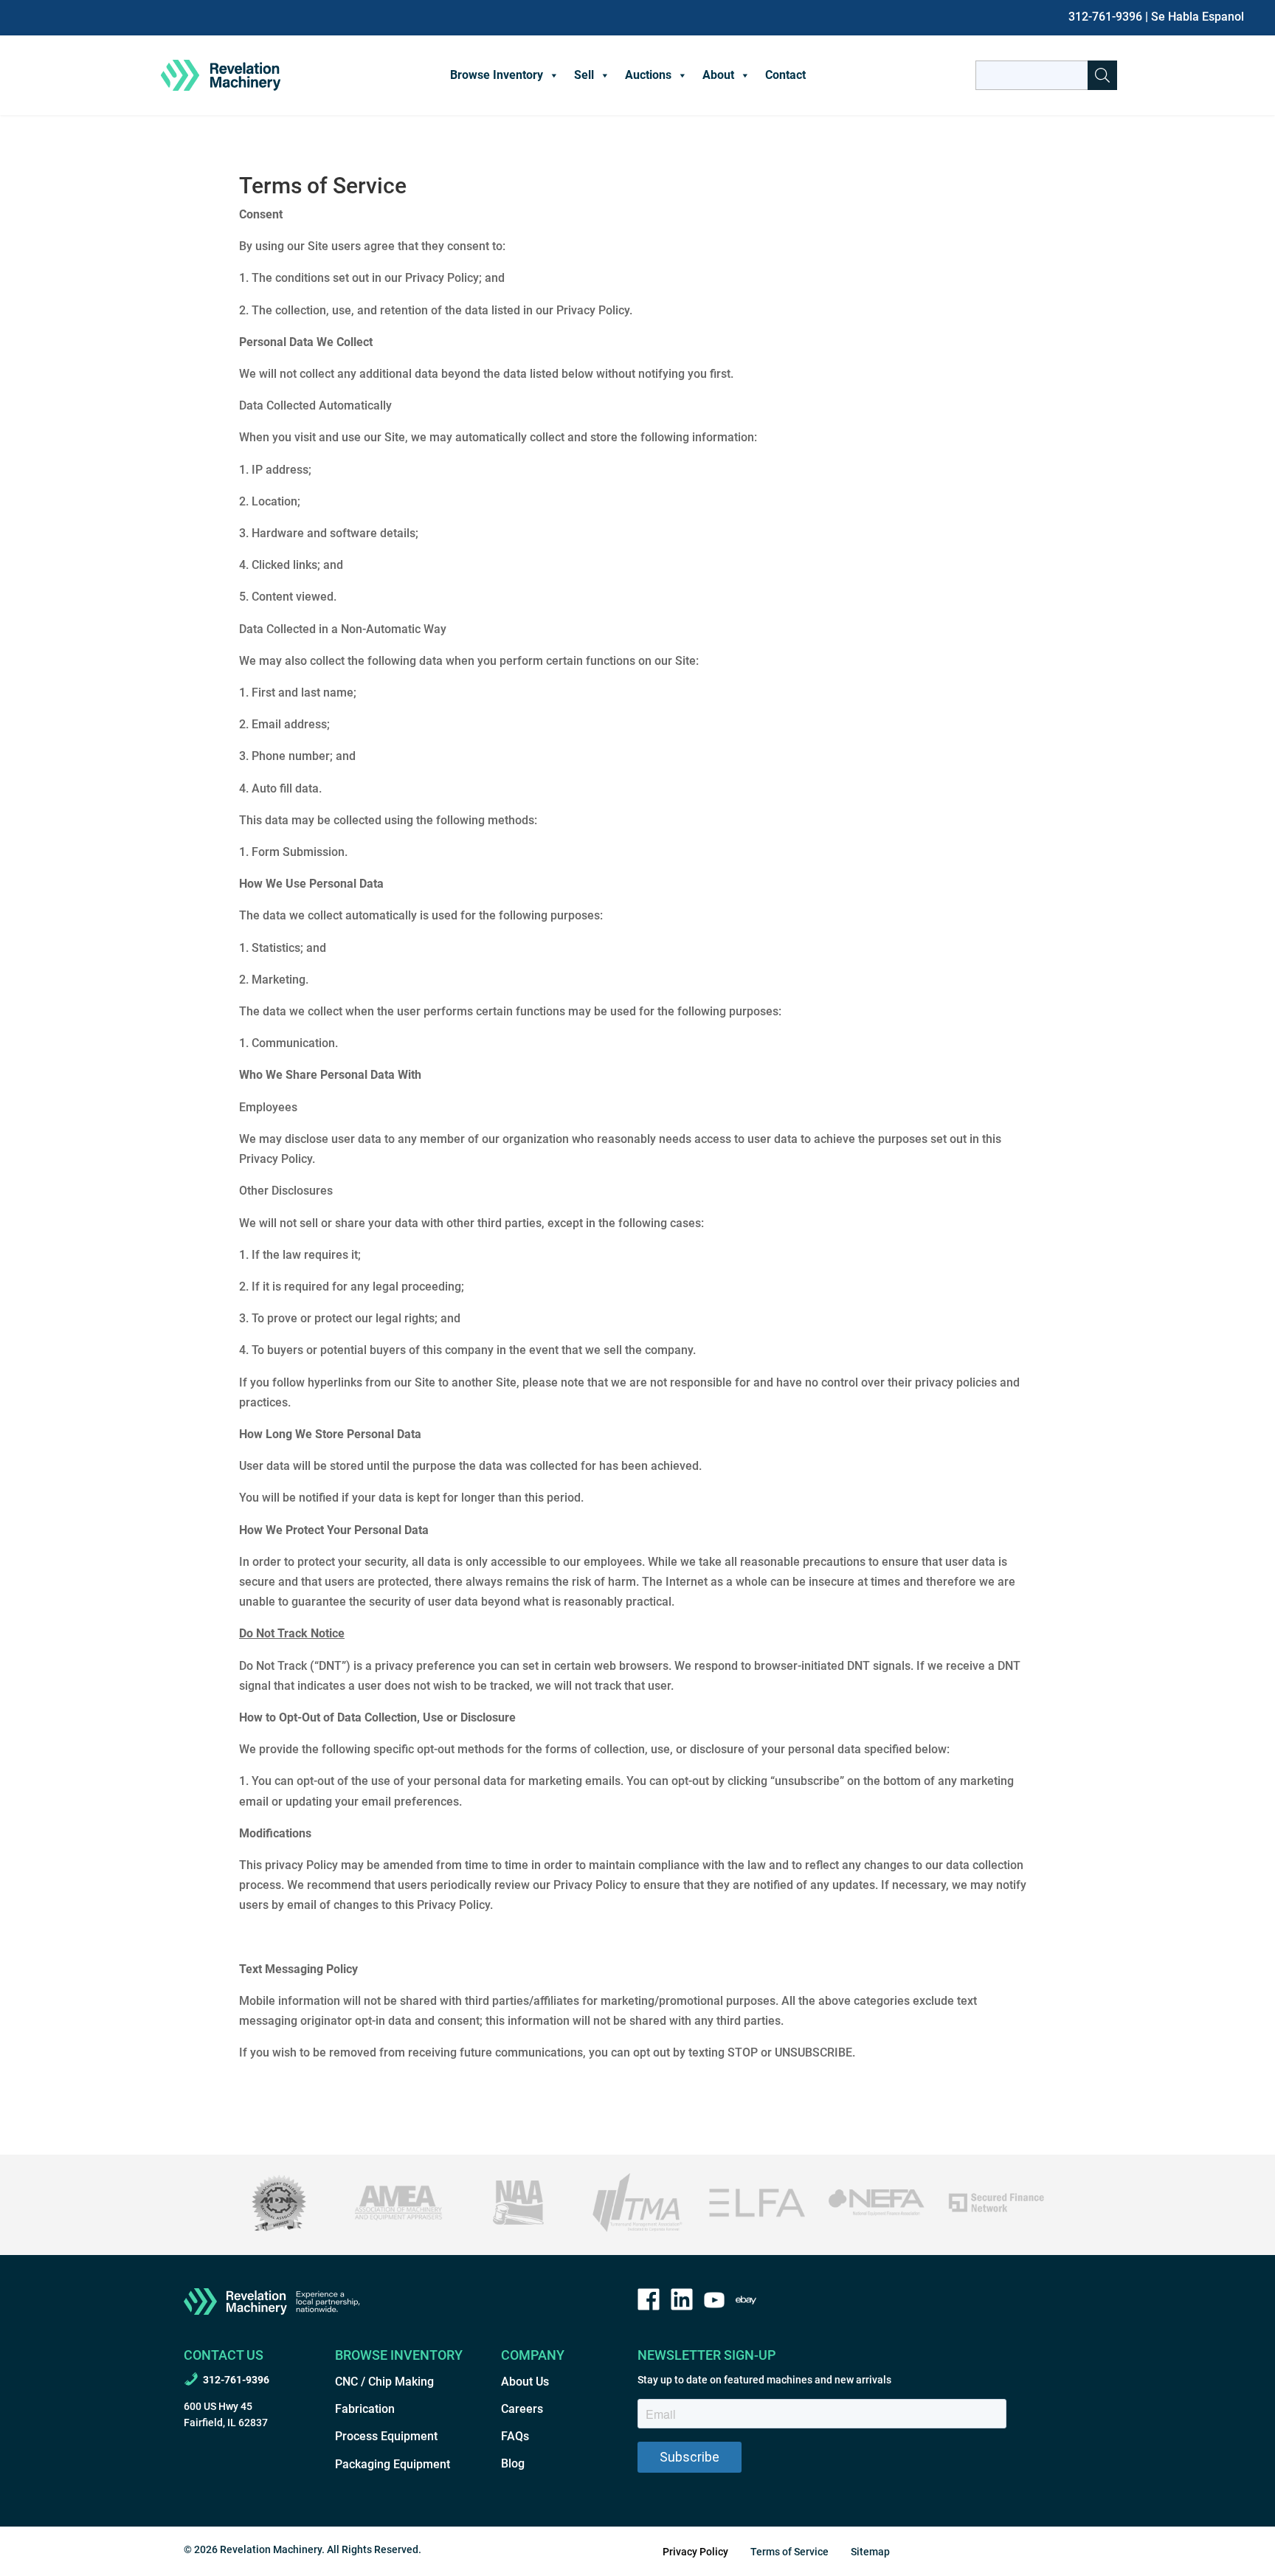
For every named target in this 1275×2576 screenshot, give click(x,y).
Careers (522, 2409)
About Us (525, 2382)
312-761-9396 (1105, 17)
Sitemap (870, 2552)
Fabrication (365, 2409)
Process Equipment (386, 2436)
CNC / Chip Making (384, 2382)
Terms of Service (789, 2552)
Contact (785, 75)
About (718, 75)
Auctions (648, 75)
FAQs (515, 2436)
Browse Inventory (497, 75)
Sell (584, 75)
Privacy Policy (695, 2552)
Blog (513, 2463)
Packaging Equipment (393, 2464)
